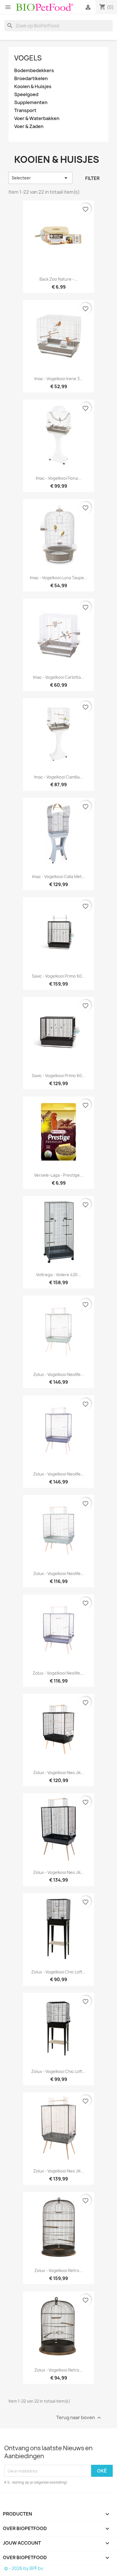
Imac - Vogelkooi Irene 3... (59, 379)
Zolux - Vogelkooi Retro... (58, 2270)
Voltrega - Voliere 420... (58, 1275)
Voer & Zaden (29, 126)
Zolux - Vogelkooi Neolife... (59, 1374)
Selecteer (40, 178)
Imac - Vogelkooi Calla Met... (59, 876)
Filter (92, 178)
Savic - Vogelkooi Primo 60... (58, 976)
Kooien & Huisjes (33, 87)
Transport (25, 111)
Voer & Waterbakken (37, 118)
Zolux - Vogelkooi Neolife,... (59, 1673)
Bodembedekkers (34, 71)
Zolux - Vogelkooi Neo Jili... (58, 1773)
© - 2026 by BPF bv (24, 2568)
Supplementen (31, 103)
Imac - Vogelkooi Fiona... (58, 478)
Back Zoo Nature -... (58, 279)
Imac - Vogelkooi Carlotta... (58, 677)
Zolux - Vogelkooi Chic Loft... (58, 1972)
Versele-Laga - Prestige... (59, 1175)
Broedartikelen (31, 79)
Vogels (28, 58)
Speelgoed (26, 95)
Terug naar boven (79, 2418)
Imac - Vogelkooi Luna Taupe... (59, 578)
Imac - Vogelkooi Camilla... (58, 777)
